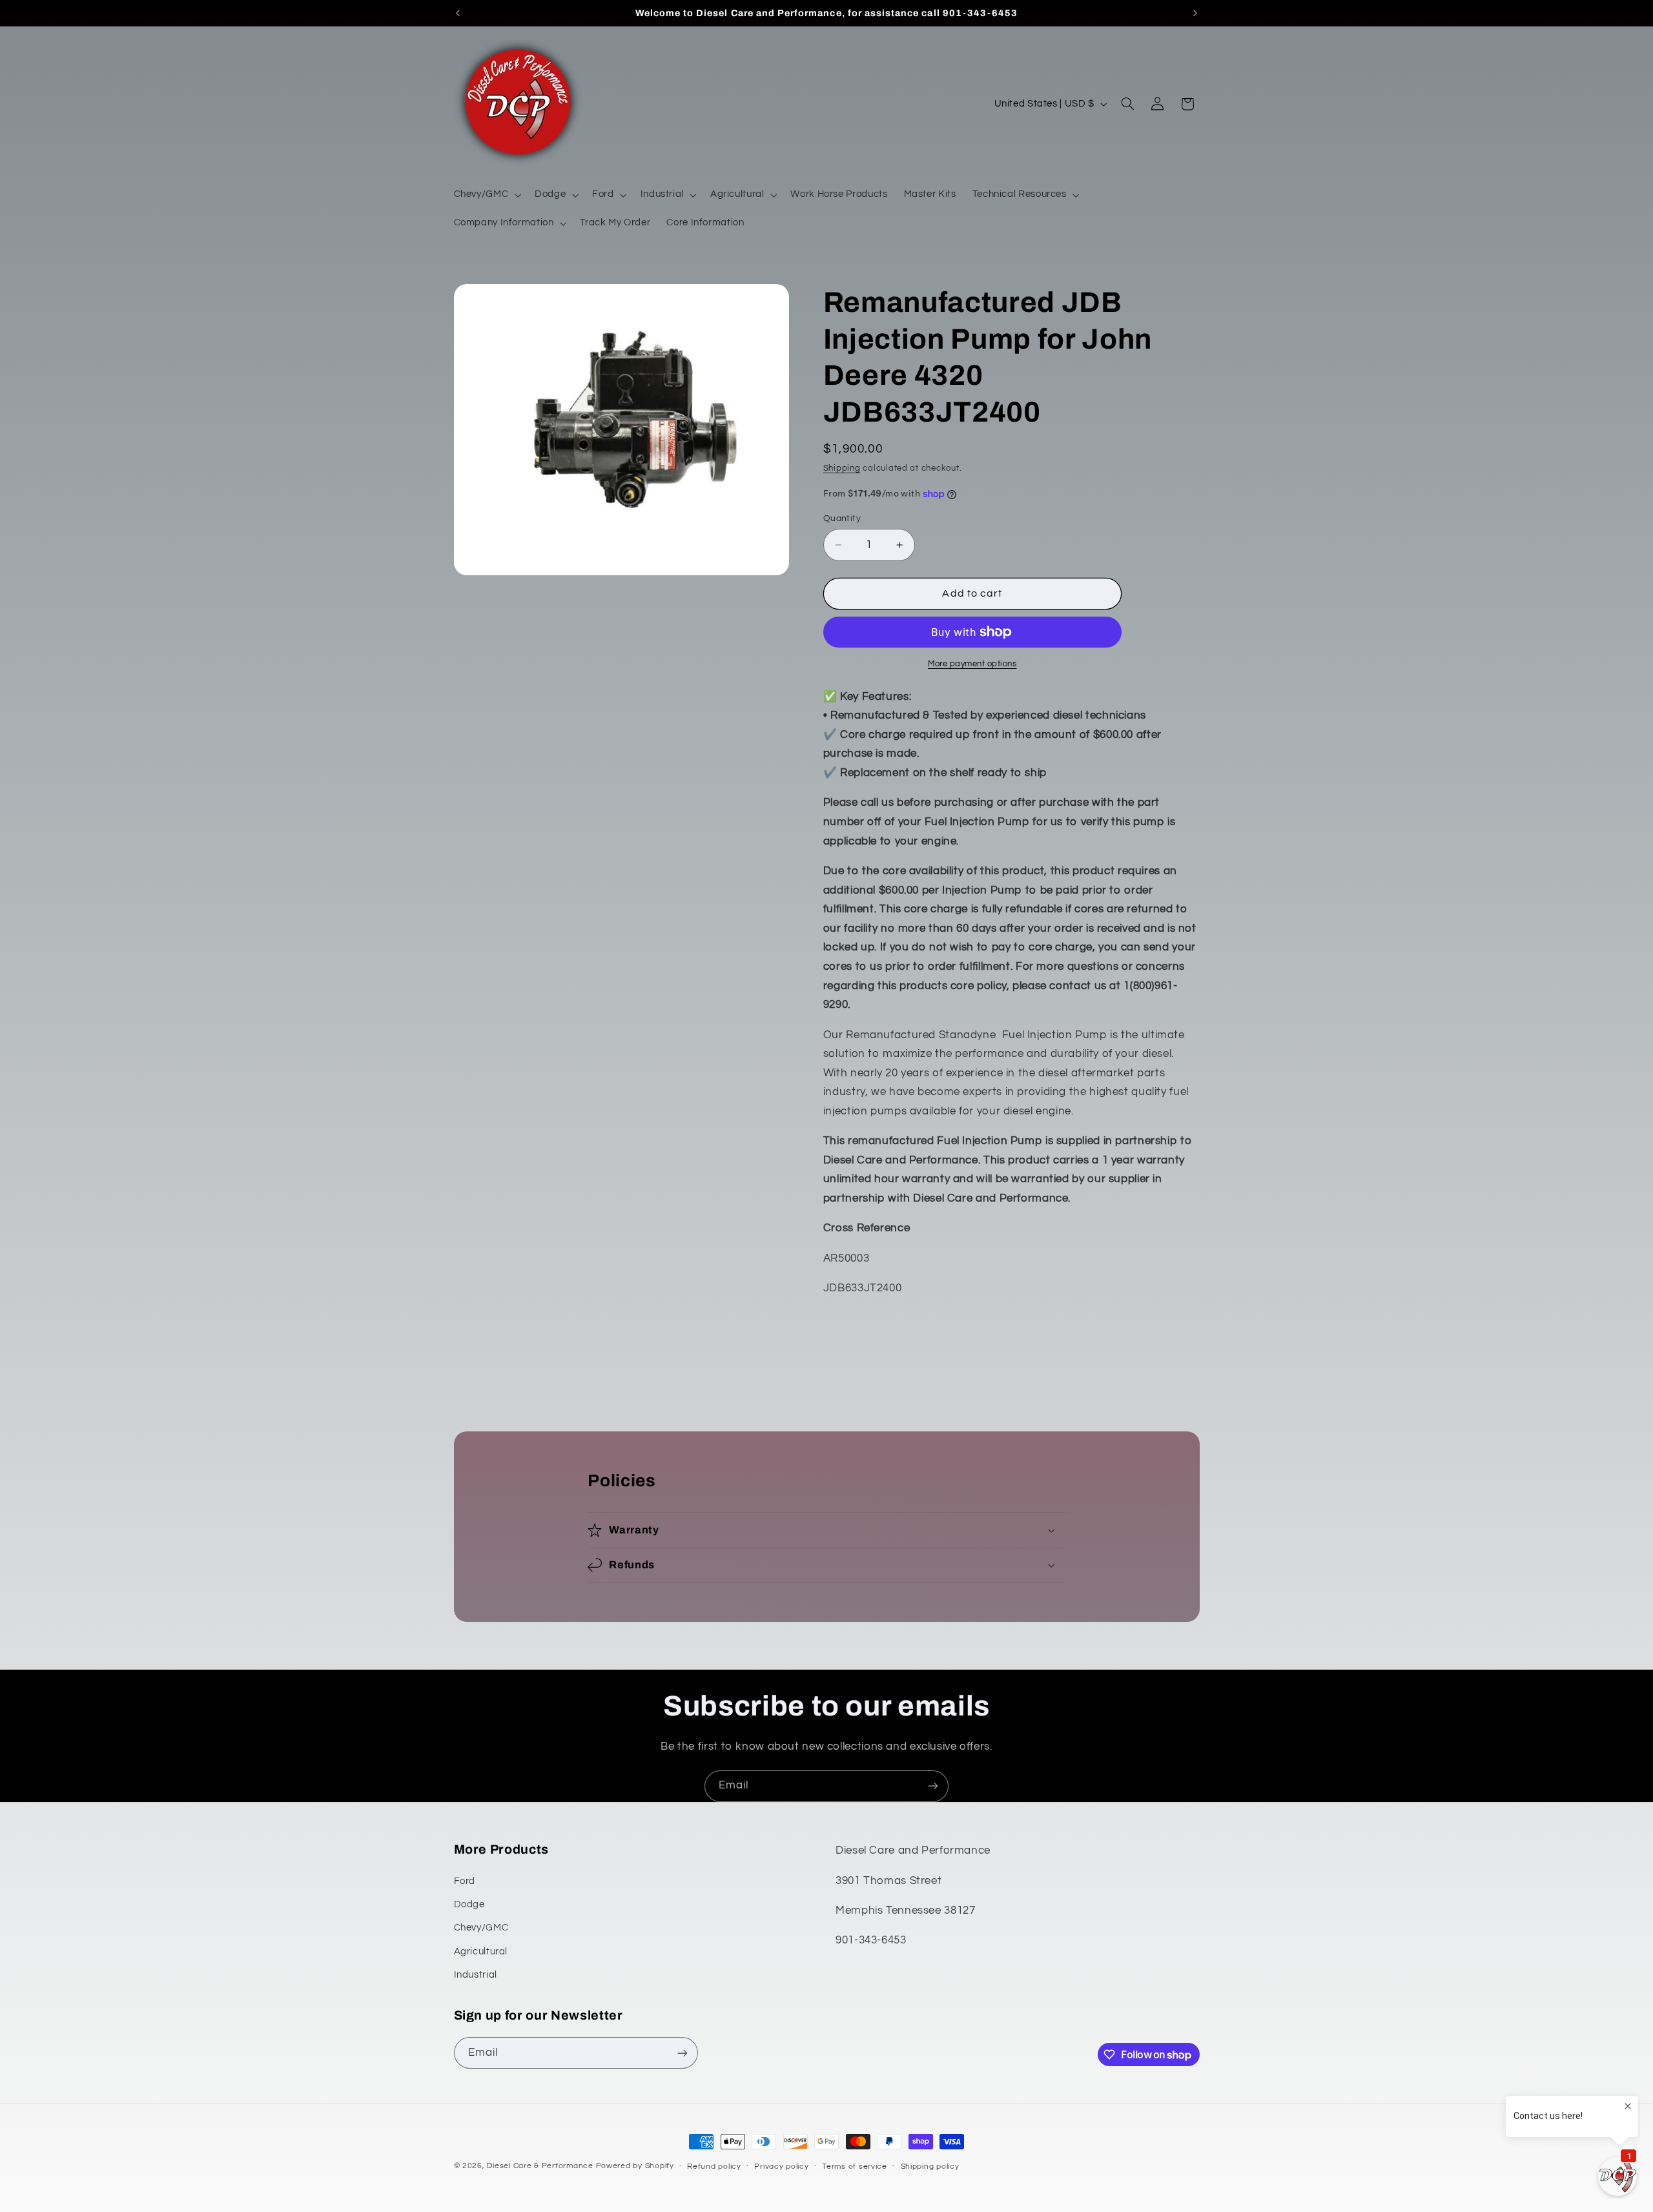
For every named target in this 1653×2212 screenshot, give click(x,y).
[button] (486, 195)
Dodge (469, 1904)
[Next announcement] (1195, 13)
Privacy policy (781, 2166)
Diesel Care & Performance (540, 2166)
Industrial (476, 1975)
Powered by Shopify (635, 2166)
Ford (465, 1881)
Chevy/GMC (481, 1928)
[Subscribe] (933, 1786)
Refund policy (714, 2166)
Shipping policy (930, 2166)
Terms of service (855, 2166)
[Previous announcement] (458, 13)
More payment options (972, 664)
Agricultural (481, 1951)
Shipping (842, 468)
